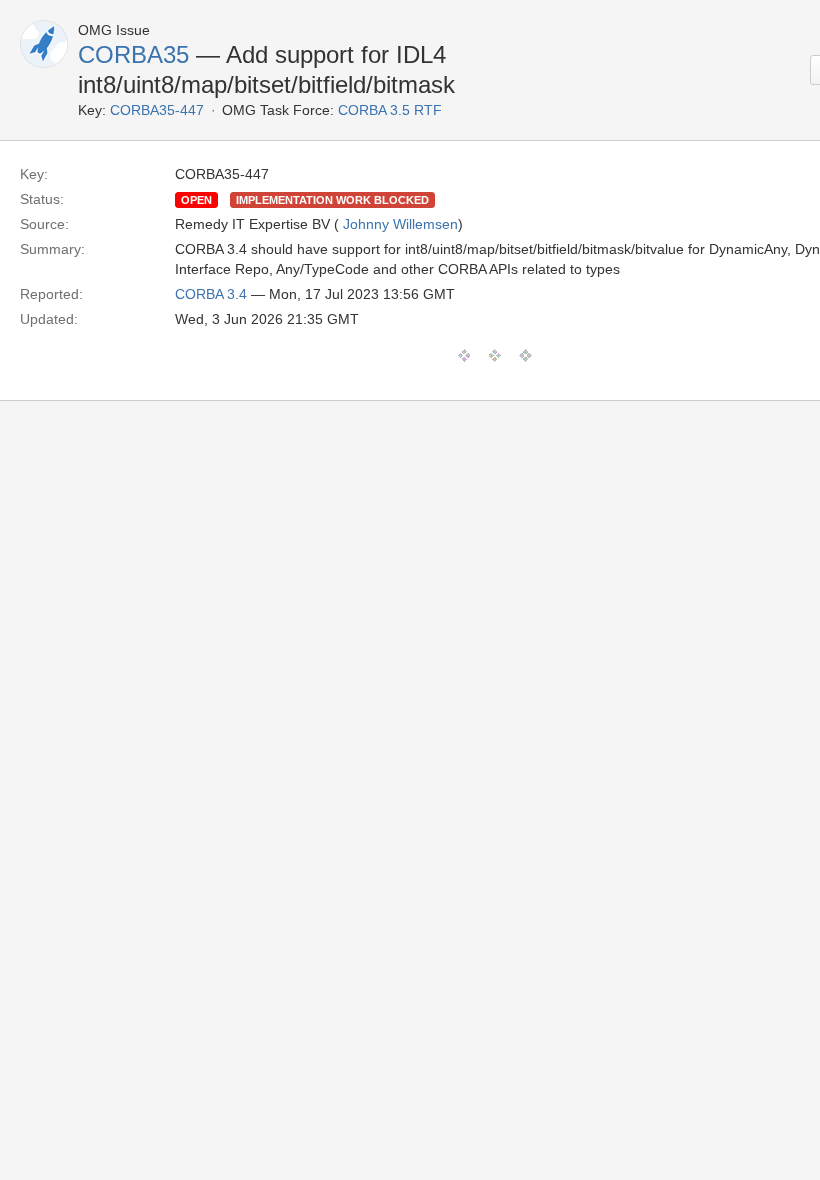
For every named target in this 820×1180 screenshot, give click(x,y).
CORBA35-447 (157, 110)
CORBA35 (133, 54)
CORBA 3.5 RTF (390, 110)
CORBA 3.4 (211, 294)
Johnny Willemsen (400, 224)
